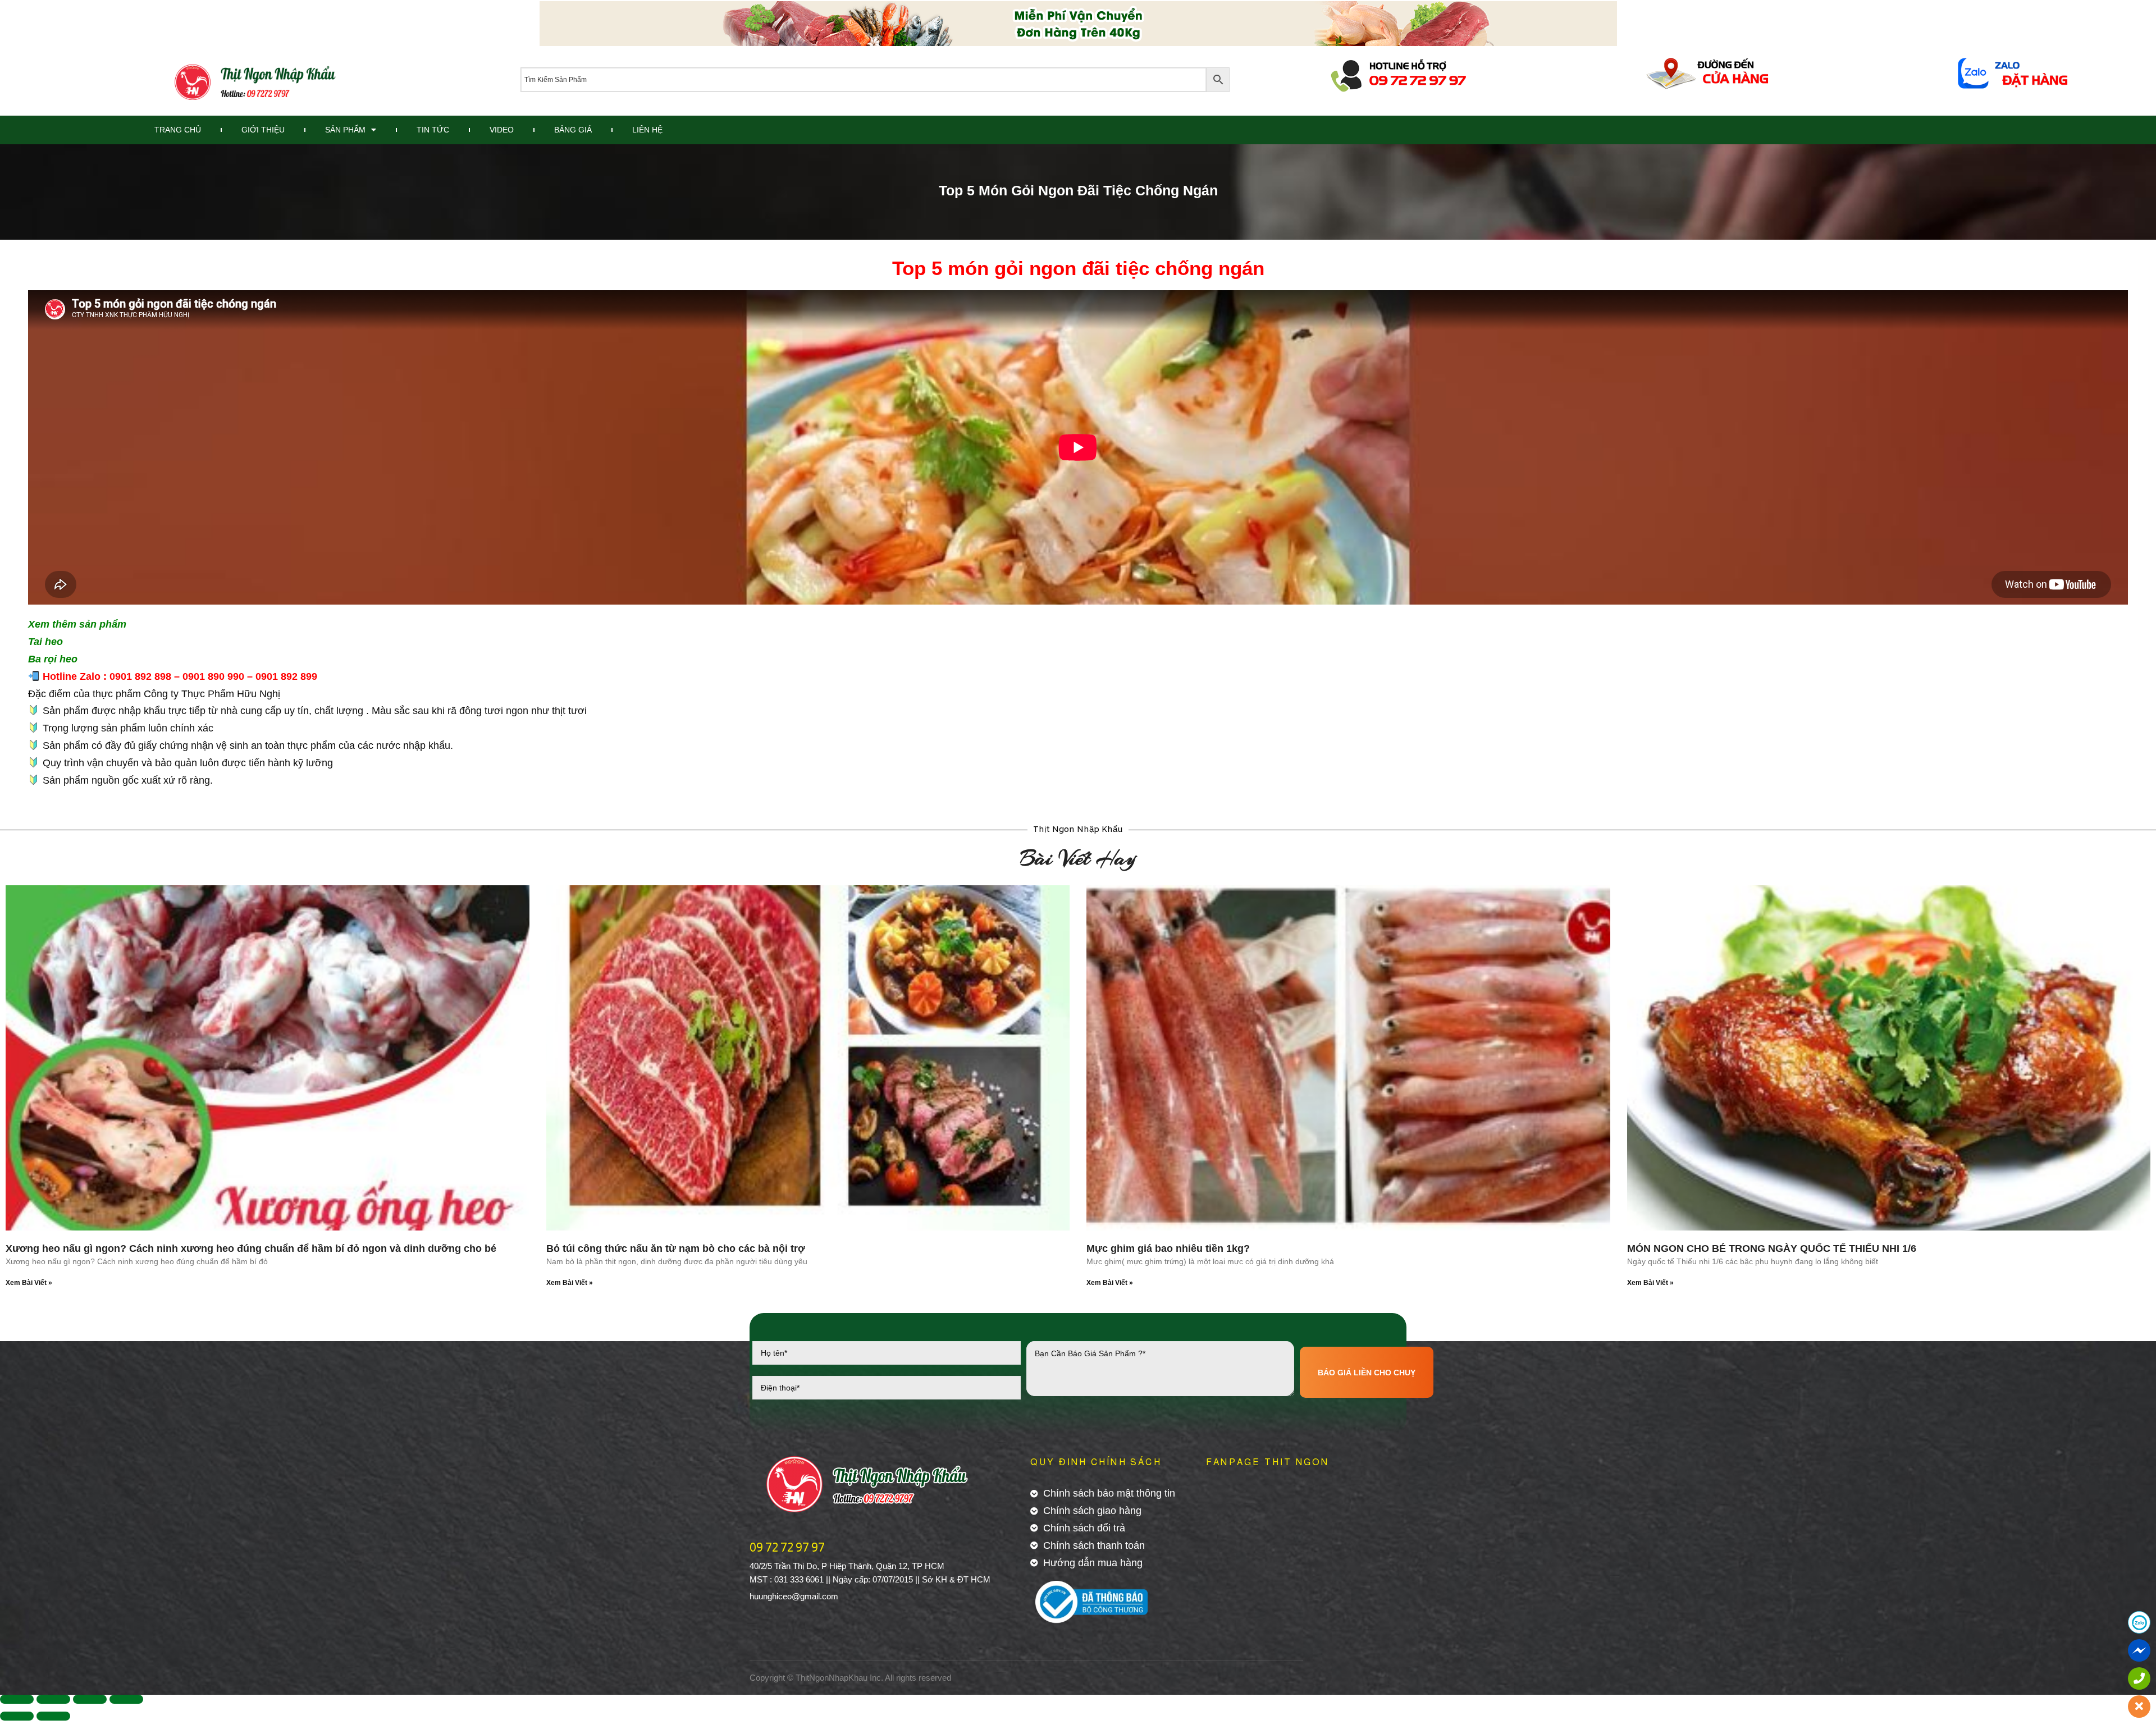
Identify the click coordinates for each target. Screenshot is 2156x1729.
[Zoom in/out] (126, 1699)
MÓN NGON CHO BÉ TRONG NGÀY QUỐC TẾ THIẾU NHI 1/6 (1772, 1248)
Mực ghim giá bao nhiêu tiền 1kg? (1168, 1248)
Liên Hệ (647, 130)
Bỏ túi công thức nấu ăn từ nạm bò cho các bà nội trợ (676, 1248)
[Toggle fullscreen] (90, 1699)
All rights (901, 1678)
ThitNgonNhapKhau (832, 1678)
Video (502, 130)
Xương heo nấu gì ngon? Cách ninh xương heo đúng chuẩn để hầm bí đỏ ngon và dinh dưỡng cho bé (251, 1248)
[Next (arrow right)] (53, 1716)
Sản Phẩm (345, 130)
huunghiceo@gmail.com (794, 1596)
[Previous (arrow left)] (17, 1716)
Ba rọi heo (53, 659)
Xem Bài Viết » (29, 1283)
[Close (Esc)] (17, 1699)
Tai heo (45, 642)
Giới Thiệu (263, 130)
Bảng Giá (573, 130)
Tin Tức (433, 130)
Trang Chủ (178, 130)
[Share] (53, 1699)
